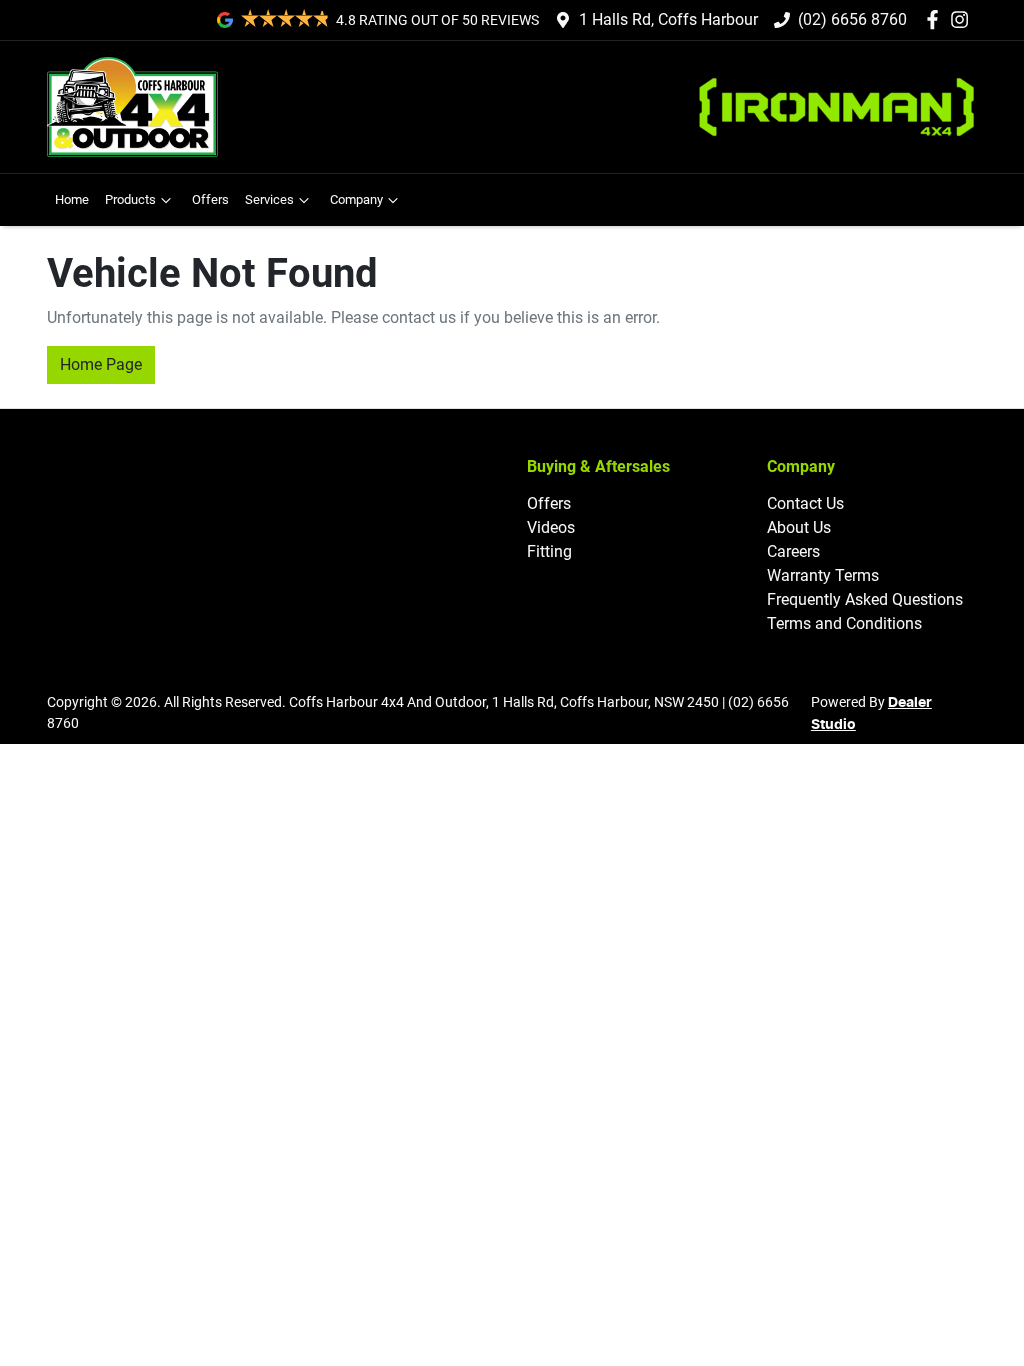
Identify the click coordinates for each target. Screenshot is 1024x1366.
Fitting (549, 551)
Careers (793, 551)
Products (130, 199)
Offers (210, 199)
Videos (551, 527)
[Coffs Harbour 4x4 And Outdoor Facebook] (936, 19)
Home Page (101, 364)
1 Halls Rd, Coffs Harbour (668, 19)
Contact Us (805, 503)
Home (72, 199)
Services (269, 199)
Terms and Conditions (844, 623)
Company (356, 199)
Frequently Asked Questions (865, 599)
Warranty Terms (823, 575)
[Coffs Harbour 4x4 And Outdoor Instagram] (963, 19)
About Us (799, 527)
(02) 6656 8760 (852, 19)
